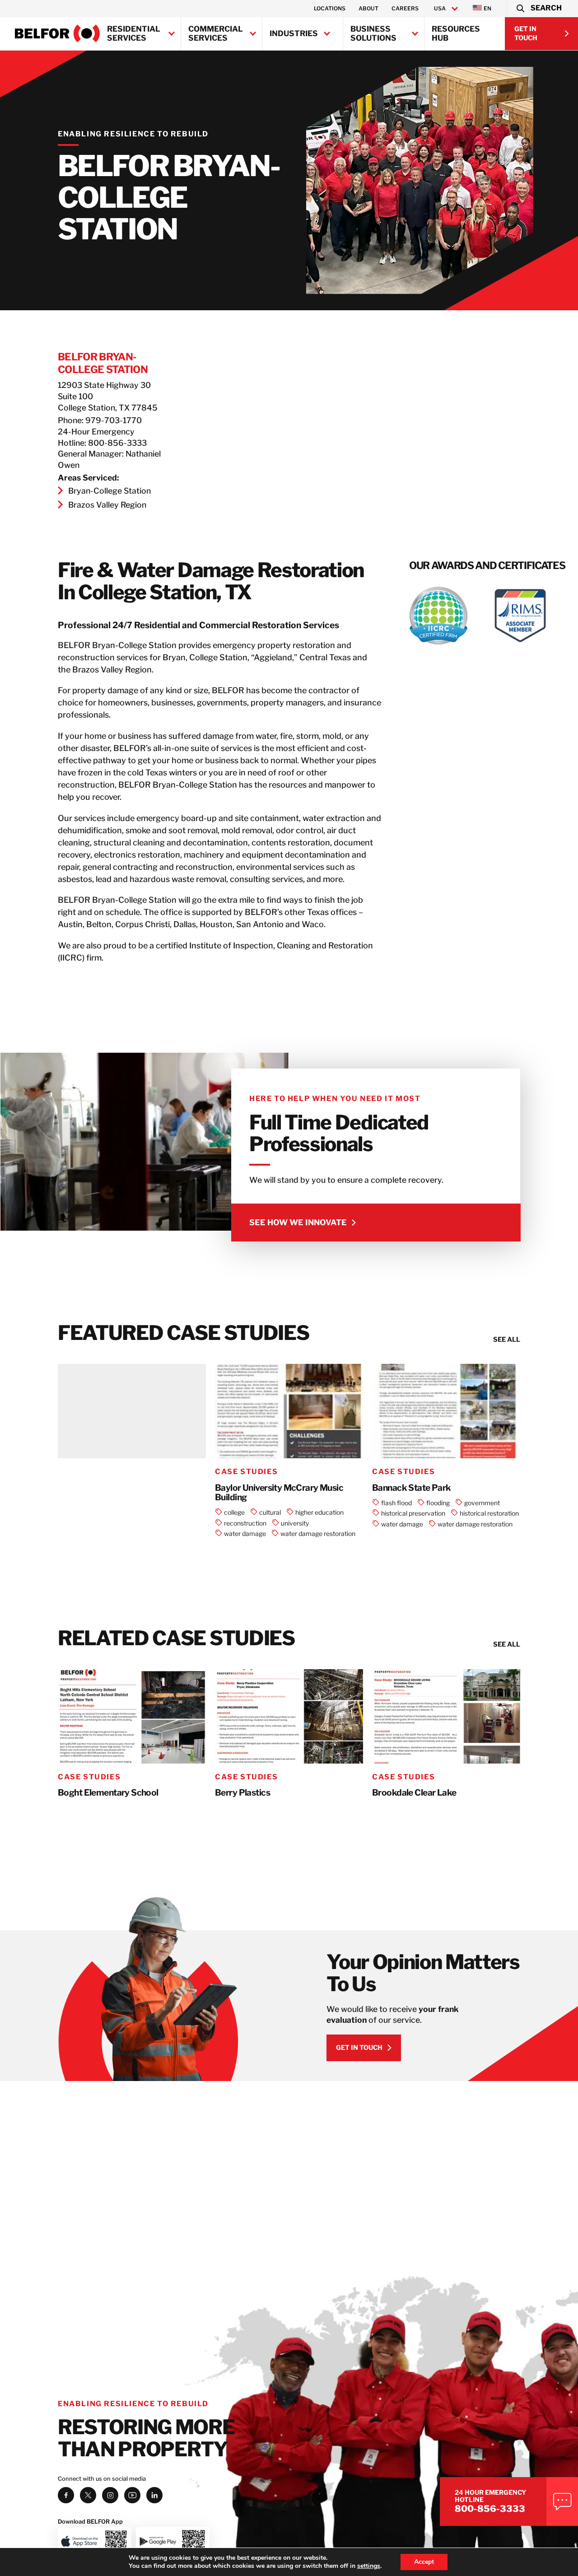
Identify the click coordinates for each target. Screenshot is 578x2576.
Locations (330, 8)
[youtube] (132, 2495)
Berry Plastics (242, 1793)
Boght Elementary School (108, 1793)
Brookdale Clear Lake (414, 1793)
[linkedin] (154, 2495)
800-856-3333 (490, 2509)
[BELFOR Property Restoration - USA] (57, 33)
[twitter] (88, 2495)
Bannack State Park (412, 1488)
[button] (538, 9)
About (368, 8)
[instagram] (110, 2495)
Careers (405, 8)
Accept (424, 2562)
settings (369, 2566)
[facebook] (66, 2495)
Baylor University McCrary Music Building (279, 1493)
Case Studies (246, 1472)
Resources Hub (456, 33)
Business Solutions (373, 33)
